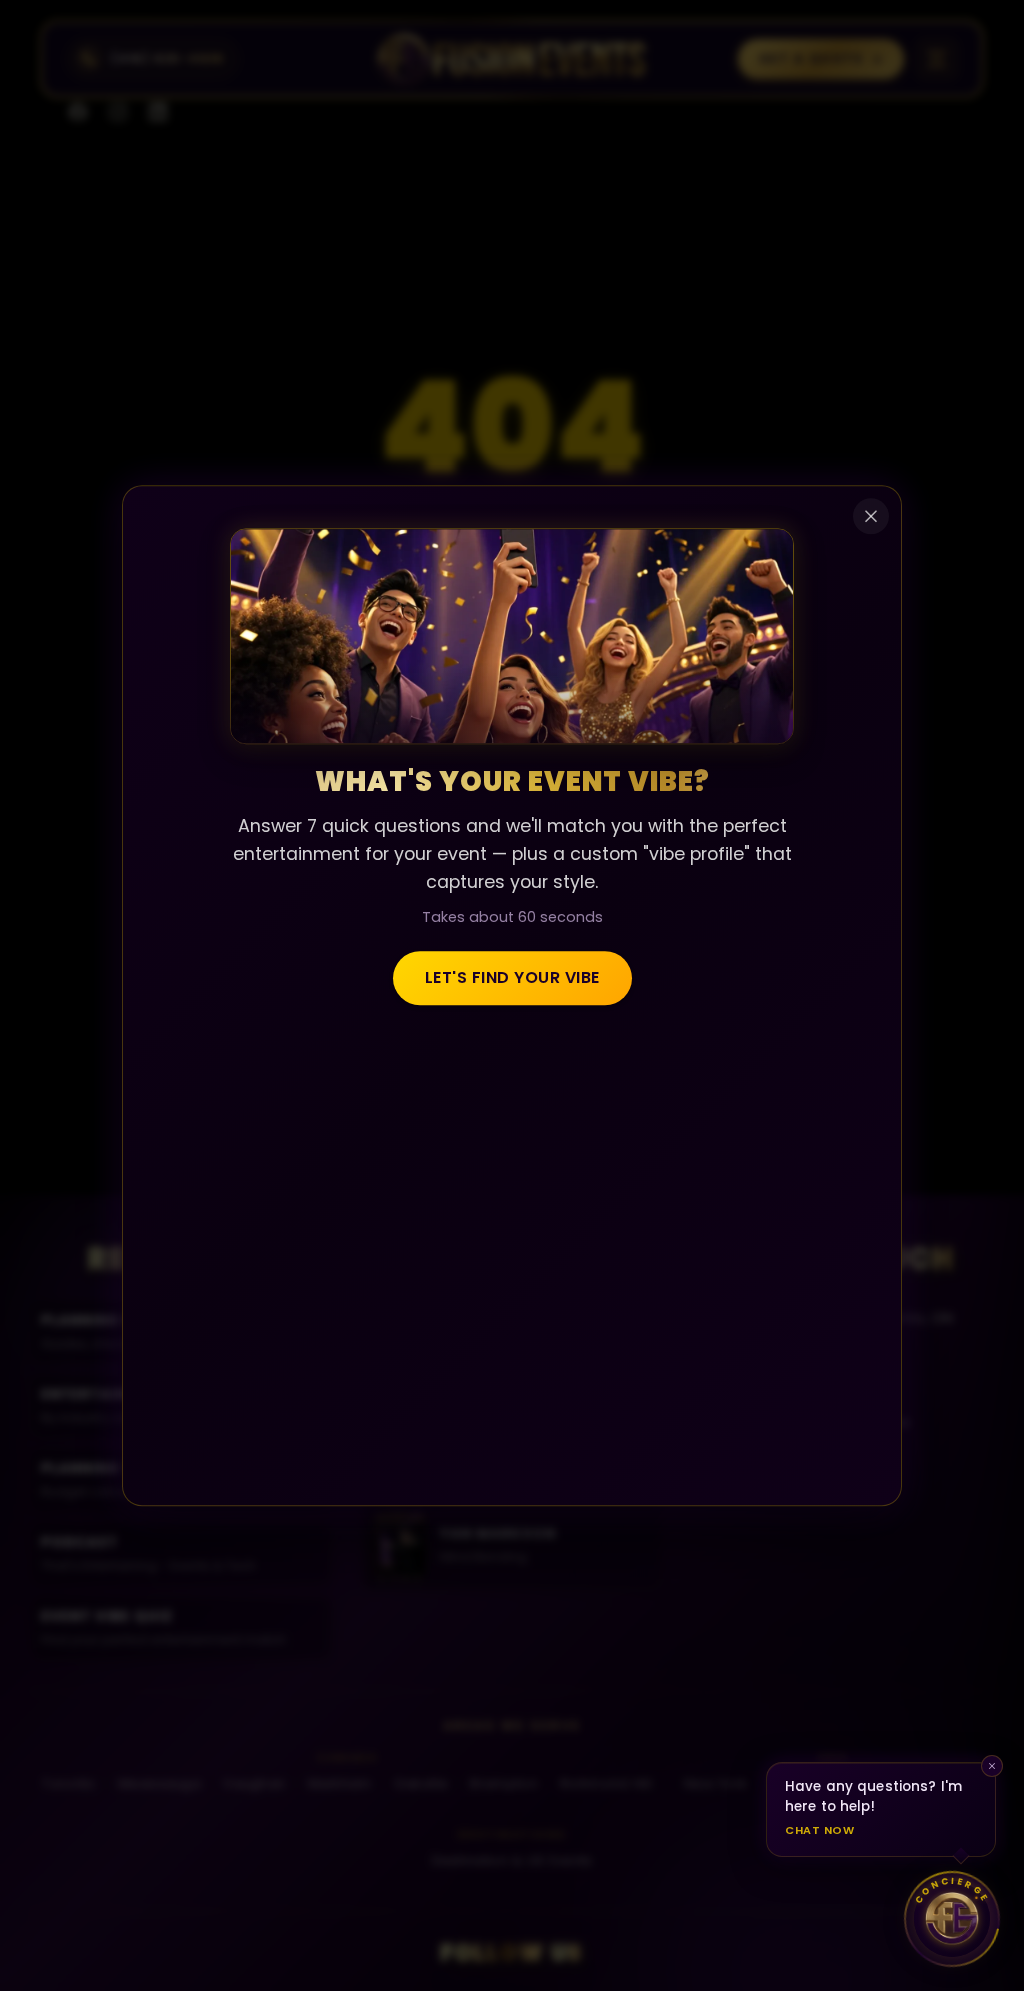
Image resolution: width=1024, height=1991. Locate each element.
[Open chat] (952, 1919)
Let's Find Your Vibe (512, 978)
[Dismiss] (992, 1766)
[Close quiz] (871, 516)
